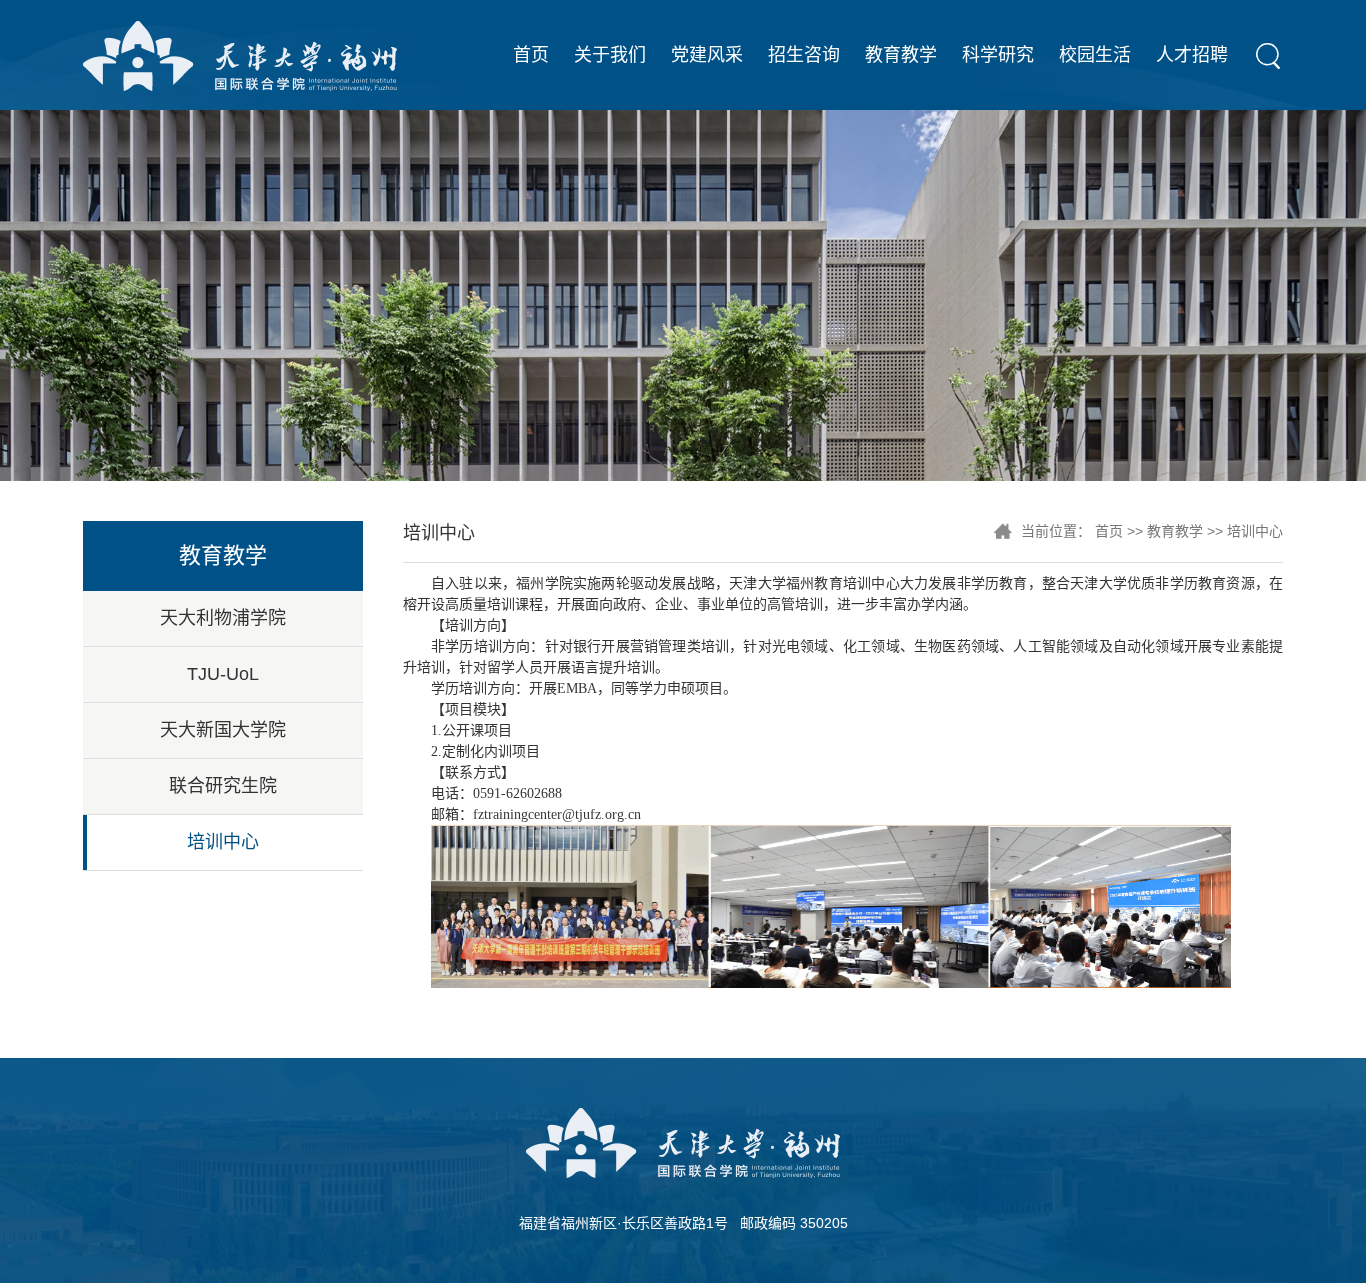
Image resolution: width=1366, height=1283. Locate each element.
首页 (531, 55)
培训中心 (223, 842)
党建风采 (707, 55)
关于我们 (610, 55)
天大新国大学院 (223, 730)
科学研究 (998, 55)
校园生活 (1095, 55)
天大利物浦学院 (223, 618)
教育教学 (901, 55)
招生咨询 (804, 55)
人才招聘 (1192, 55)
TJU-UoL (223, 674)
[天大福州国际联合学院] (240, 55)
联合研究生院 (223, 786)
